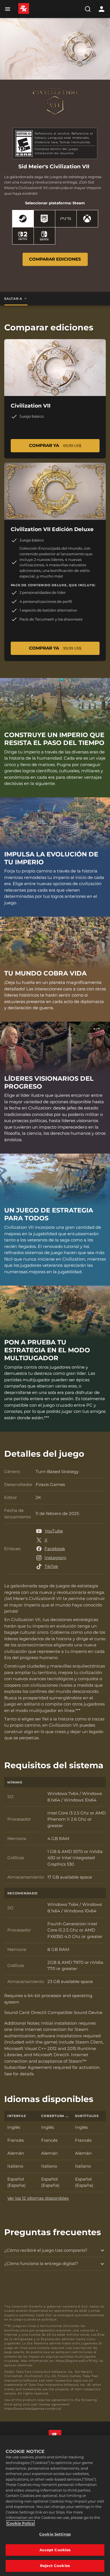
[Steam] (23, 219)
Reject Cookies (55, 2566)
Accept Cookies (55, 2550)
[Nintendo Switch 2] (23, 236)
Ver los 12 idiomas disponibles (38, 2198)
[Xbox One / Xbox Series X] (87, 219)
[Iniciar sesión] (102, 9)
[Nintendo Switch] (44, 236)
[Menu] (9, 9)
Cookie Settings (55, 2534)
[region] (55, 2506)
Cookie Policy (21, 2523)
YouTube (54, 1531)
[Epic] (44, 219)
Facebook (55, 1549)
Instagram (55, 1558)
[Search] (88, 9)
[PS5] (66, 219)
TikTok (51, 1566)
